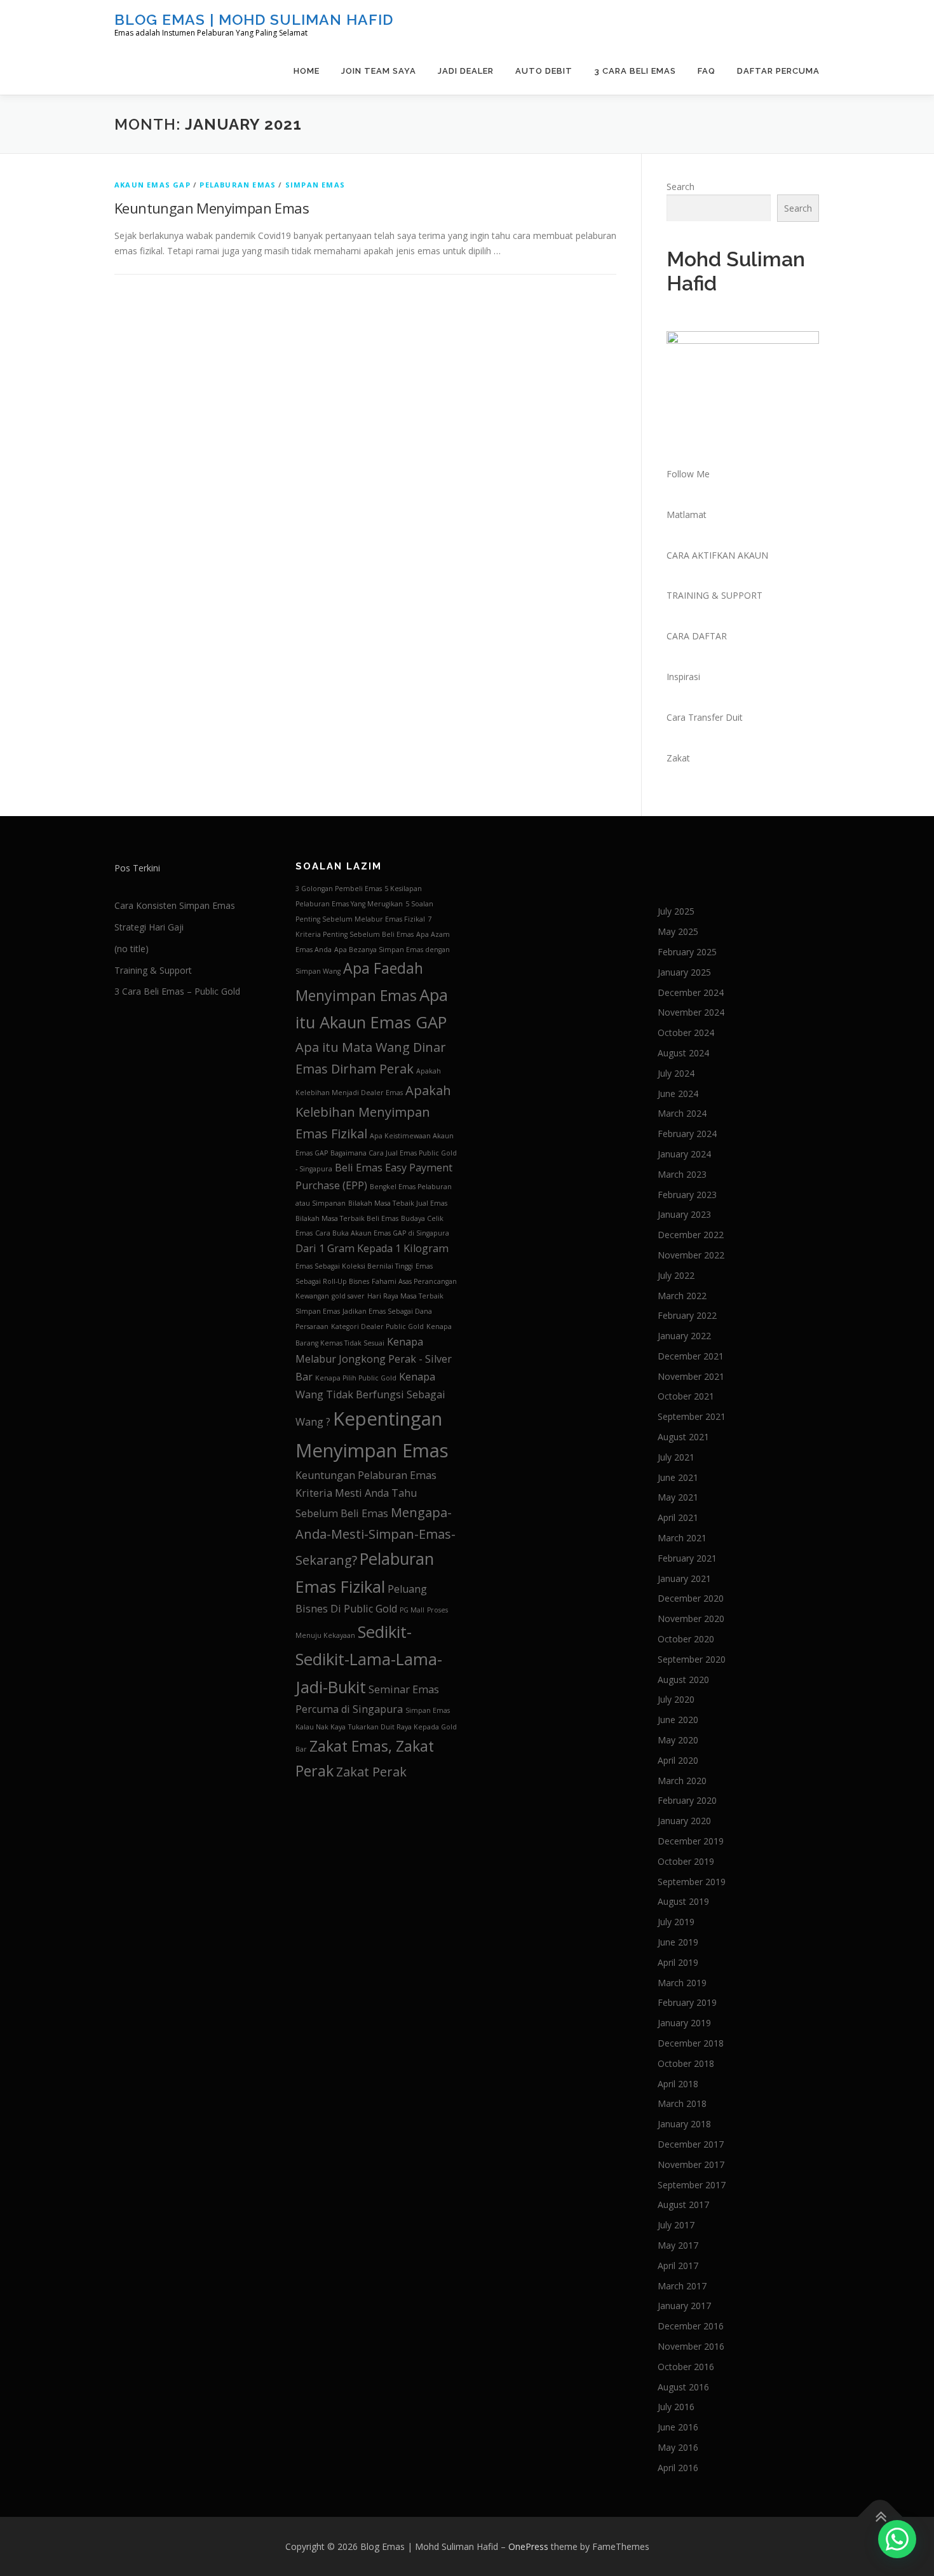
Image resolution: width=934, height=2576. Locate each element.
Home (307, 71)
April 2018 (678, 2084)
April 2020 (678, 1760)
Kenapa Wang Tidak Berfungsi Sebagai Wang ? (370, 1399)
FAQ (707, 71)
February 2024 (687, 1134)
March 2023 (682, 1174)
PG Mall (412, 1610)
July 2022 (676, 1275)
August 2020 (683, 1680)
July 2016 (676, 2407)
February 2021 (687, 1558)
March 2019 (682, 1983)
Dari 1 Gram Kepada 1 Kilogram (372, 1248)
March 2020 (682, 1781)
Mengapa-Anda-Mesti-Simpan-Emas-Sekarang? (376, 1536)
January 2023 (684, 1214)
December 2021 (691, 1356)
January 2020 (684, 1821)
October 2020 (686, 1639)
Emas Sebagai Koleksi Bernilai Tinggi (354, 1266)
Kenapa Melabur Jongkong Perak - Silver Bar (374, 1359)
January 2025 (684, 972)
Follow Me (688, 474)
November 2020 (691, 1619)
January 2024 (684, 1154)
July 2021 (676, 1457)
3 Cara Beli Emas (635, 71)
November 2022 (691, 1255)
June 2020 (678, 1720)
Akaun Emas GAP (152, 185)
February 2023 (687, 1195)
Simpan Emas (315, 185)
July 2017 (676, 2225)
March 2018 (682, 2103)
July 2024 (676, 1073)
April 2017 (678, 2266)
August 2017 (683, 2205)
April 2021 (678, 1517)
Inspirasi (683, 677)
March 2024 (682, 1113)
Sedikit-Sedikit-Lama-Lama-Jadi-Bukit (369, 1659)
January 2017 (684, 2306)
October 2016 (686, 2367)
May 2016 (678, 2447)
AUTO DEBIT (544, 71)
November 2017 (691, 2164)
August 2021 (683, 1437)
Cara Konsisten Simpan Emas (175, 905)
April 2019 (678, 1962)
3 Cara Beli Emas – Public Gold (177, 991)
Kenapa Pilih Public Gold (356, 1378)
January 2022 (684, 1336)
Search (680, 187)
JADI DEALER (466, 71)
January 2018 (684, 2124)
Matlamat (687, 515)
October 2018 (686, 2063)
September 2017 (692, 2185)
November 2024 (691, 1012)
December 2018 (691, 2043)
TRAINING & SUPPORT (714, 595)
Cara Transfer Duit (705, 717)
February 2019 (687, 2002)
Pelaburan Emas (238, 185)
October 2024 (686, 1032)
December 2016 (691, 2326)
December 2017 (691, 2144)
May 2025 (678, 931)
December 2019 (691, 1841)
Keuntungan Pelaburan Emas (366, 1475)
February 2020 (687, 1800)
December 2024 (691, 992)
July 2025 (676, 911)
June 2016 (678, 2427)
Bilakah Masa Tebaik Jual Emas (398, 1203)
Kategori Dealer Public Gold (377, 1326)
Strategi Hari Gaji (149, 927)
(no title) (132, 949)
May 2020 (678, 1740)
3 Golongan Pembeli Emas (339, 889)
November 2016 (691, 2346)
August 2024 (683, 1053)
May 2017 (678, 2245)
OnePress (528, 2546)
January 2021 (684, 1578)
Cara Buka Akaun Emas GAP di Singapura (382, 1233)
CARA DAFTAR (697, 636)
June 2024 (678, 1094)
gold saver (348, 1296)
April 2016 (678, 2468)
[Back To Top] (880, 2517)
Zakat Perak (371, 1772)
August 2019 (683, 1901)
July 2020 (676, 1699)
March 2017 (682, 2286)
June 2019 (678, 1942)
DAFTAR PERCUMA (778, 71)
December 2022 (691, 1235)
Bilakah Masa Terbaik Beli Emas (347, 1218)
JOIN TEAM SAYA (379, 71)
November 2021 (691, 1376)
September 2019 (692, 1882)
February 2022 (687, 1315)
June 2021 (678, 1477)
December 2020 (691, 1598)
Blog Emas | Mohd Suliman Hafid (254, 19)
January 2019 (684, 2023)
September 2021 (692, 1416)
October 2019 (686, 1861)
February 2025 (687, 952)
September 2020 (692, 1659)
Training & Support (153, 970)
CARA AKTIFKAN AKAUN (717, 555)
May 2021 (678, 1497)
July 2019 (676, 1922)
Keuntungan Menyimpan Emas (212, 208)
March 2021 (682, 1538)
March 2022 (682, 1296)
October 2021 (686, 1396)
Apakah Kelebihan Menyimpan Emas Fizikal (373, 1112)
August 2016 (683, 2387)
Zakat (678, 758)
